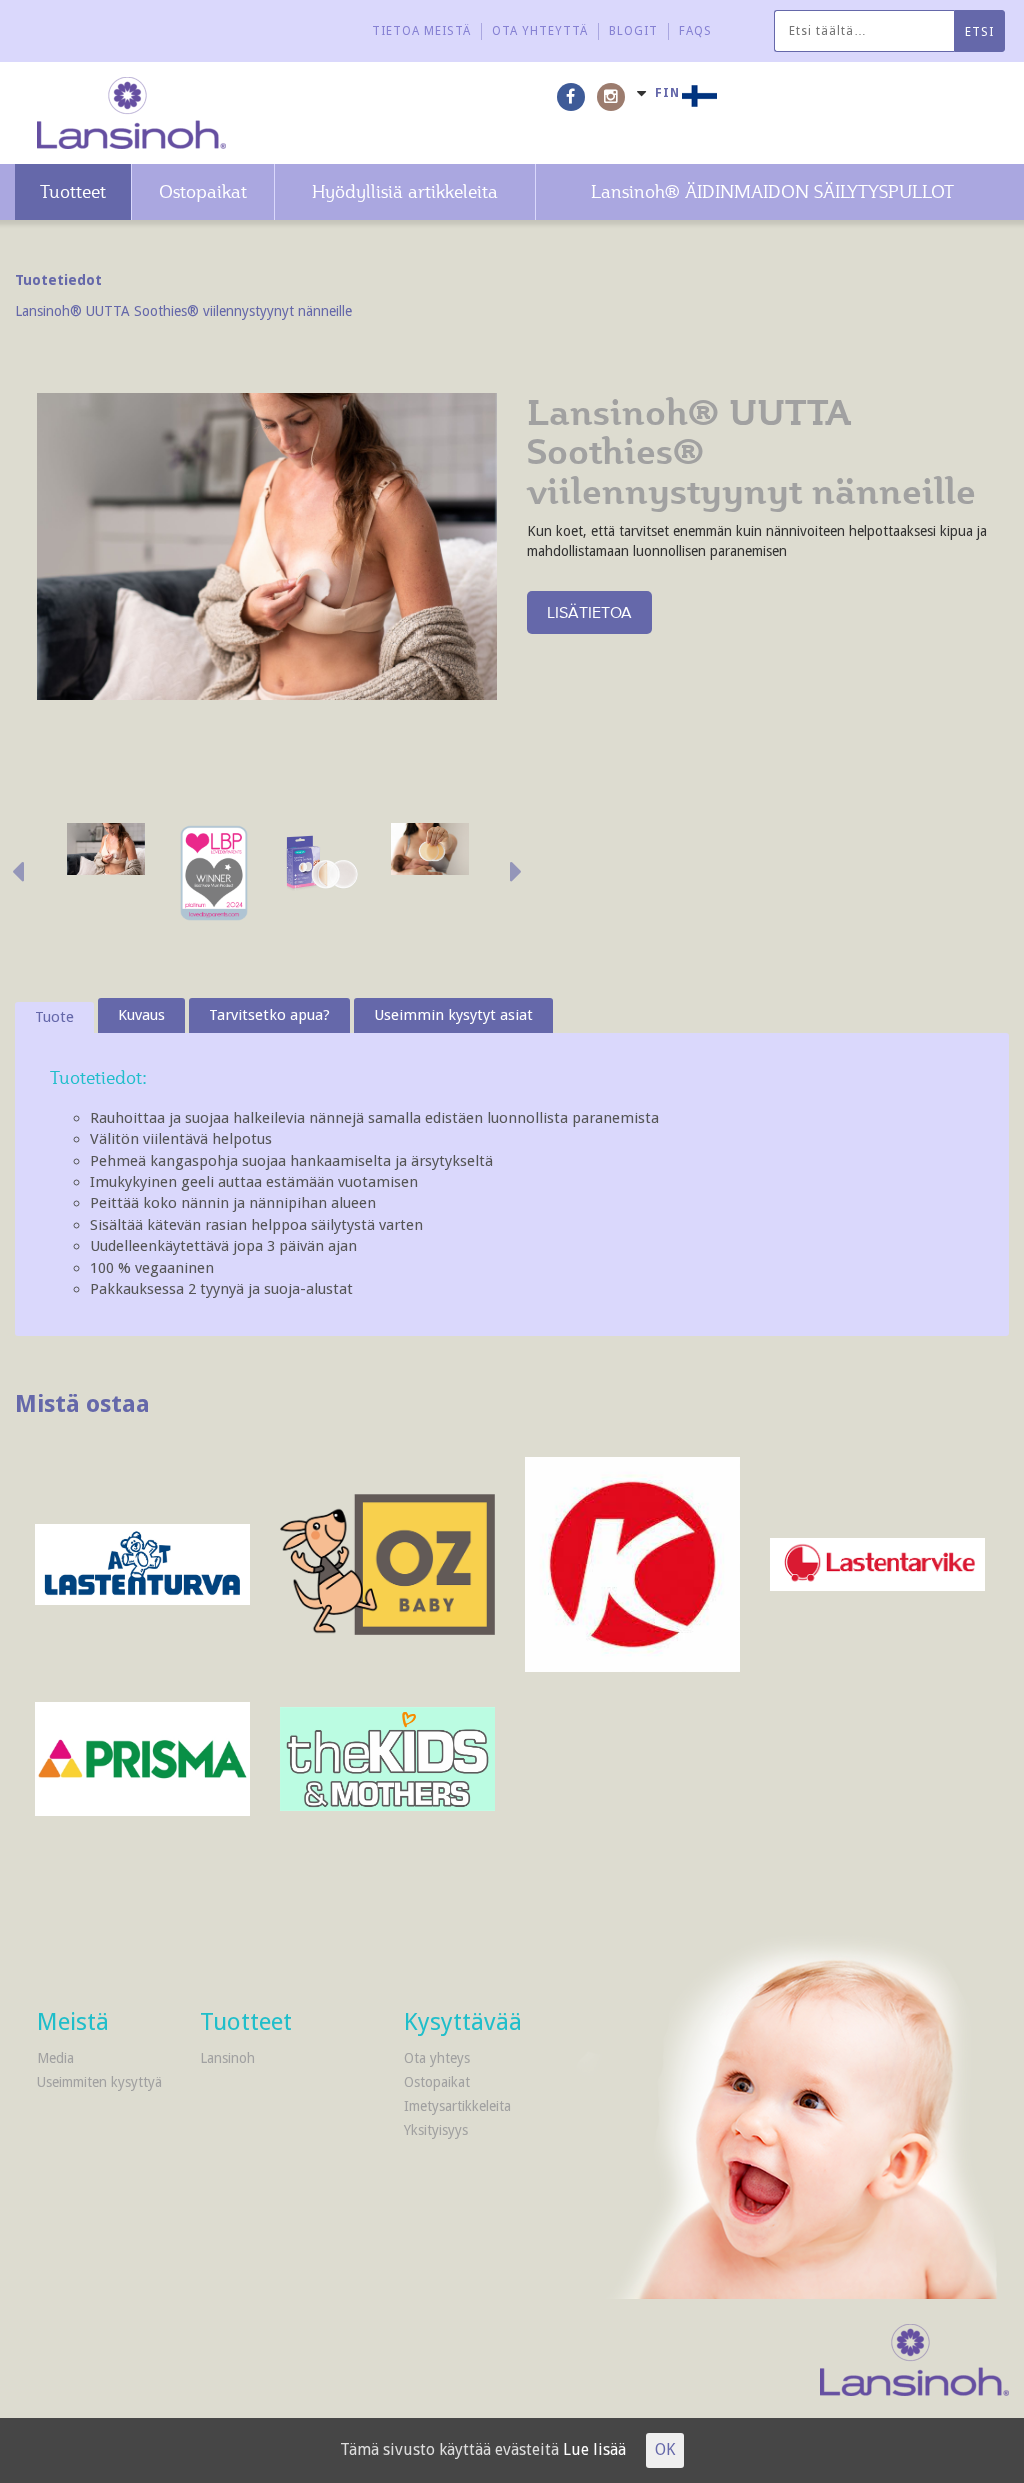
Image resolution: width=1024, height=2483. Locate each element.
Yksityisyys (436, 2130)
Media (55, 2058)
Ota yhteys (437, 2058)
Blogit (633, 31)
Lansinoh (227, 2058)
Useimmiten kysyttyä (99, 2082)
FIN (667, 93)
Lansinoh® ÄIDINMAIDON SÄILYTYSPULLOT (772, 191)
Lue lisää (594, 2449)
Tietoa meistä (421, 31)
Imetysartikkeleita (457, 2106)
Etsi (979, 32)
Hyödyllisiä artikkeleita (405, 191)
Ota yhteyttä (540, 31)
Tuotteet (73, 191)
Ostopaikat (203, 191)
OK (665, 2449)
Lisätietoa (589, 612)
